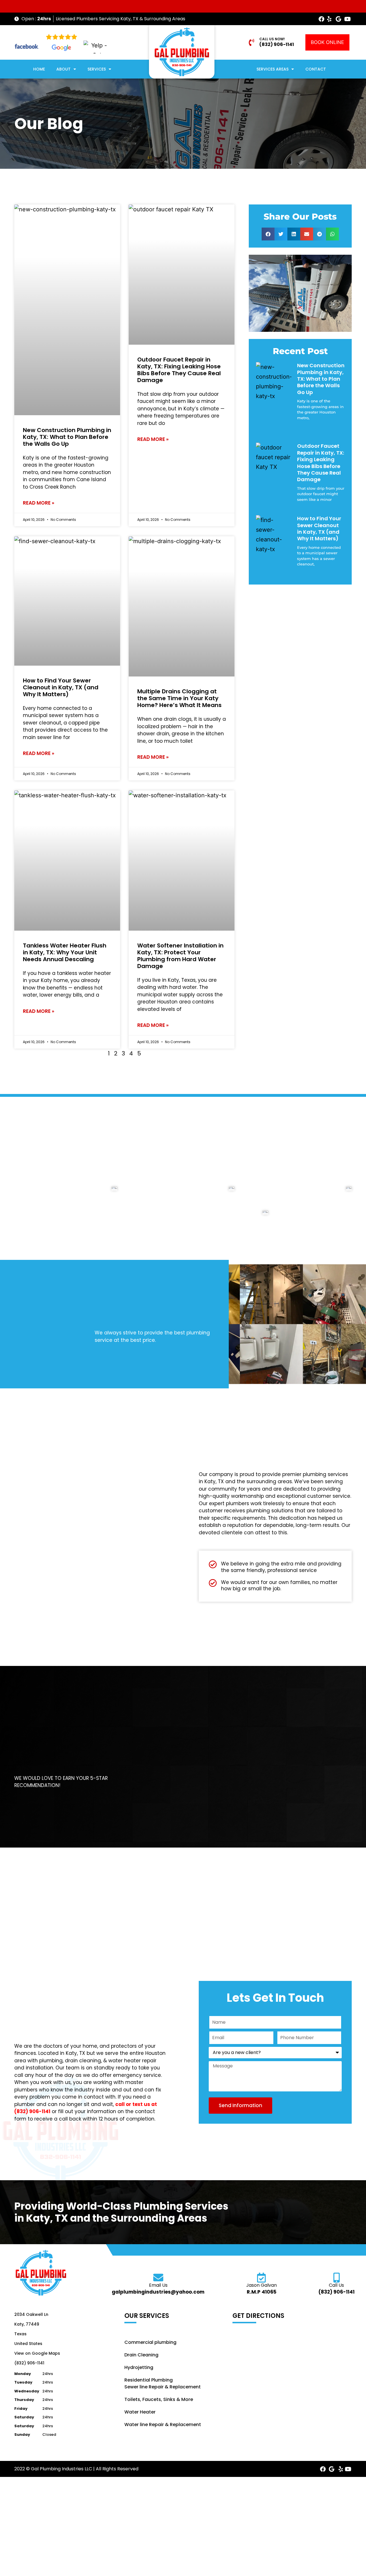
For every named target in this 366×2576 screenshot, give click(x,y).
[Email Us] (158, 2277)
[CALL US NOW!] (251, 42)
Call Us (336, 2285)
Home (39, 69)
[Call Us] (336, 2277)
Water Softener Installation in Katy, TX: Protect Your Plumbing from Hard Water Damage (180, 956)
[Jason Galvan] (261, 2277)
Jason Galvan (261, 2285)
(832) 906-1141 (277, 44)
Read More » (39, 503)
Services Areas (272, 69)
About (63, 69)
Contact (316, 69)
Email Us (158, 2285)
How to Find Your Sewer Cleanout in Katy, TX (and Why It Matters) (61, 687)
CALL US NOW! (272, 39)
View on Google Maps (37, 2353)
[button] (268, 234)
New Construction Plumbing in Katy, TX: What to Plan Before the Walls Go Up (67, 437)
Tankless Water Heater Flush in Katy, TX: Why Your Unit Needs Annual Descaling (65, 952)
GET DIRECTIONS (258, 2316)
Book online (327, 42)
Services (97, 69)
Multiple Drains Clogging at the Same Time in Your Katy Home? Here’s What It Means (179, 698)
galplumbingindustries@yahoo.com (158, 2292)
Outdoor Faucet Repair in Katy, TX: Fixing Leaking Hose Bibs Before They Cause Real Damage (179, 370)
